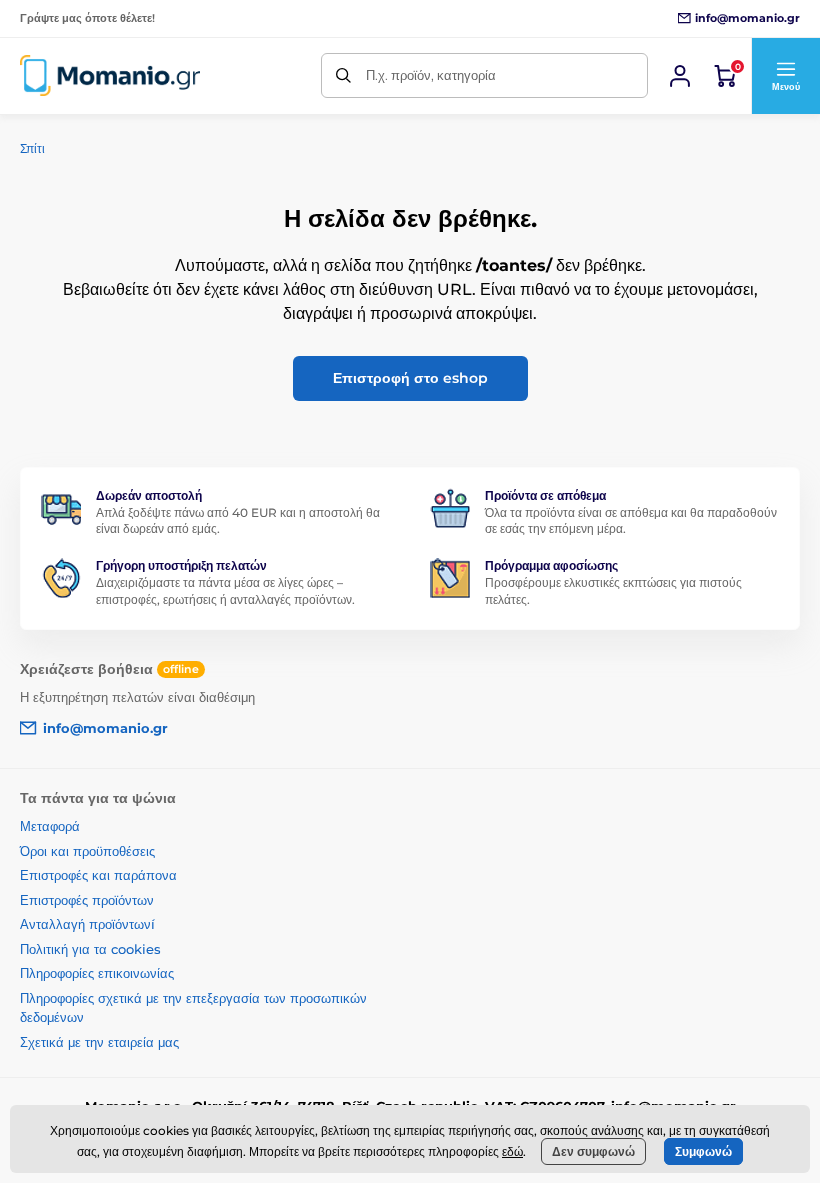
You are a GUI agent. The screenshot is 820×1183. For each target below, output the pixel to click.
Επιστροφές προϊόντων (87, 900)
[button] (785, 76)
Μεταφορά (50, 826)
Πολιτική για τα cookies (90, 949)
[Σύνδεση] (680, 76)
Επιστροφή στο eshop (410, 378)
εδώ (512, 1151)
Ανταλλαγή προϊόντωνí (87, 924)
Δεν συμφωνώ (593, 1151)
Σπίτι (32, 148)
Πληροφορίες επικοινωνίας (97, 973)
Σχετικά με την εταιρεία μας (99, 1042)
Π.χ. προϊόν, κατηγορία (431, 75)
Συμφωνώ (703, 1151)
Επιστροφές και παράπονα (98, 875)
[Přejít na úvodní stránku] (110, 75)
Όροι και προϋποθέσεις (87, 851)
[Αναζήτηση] (343, 75)
